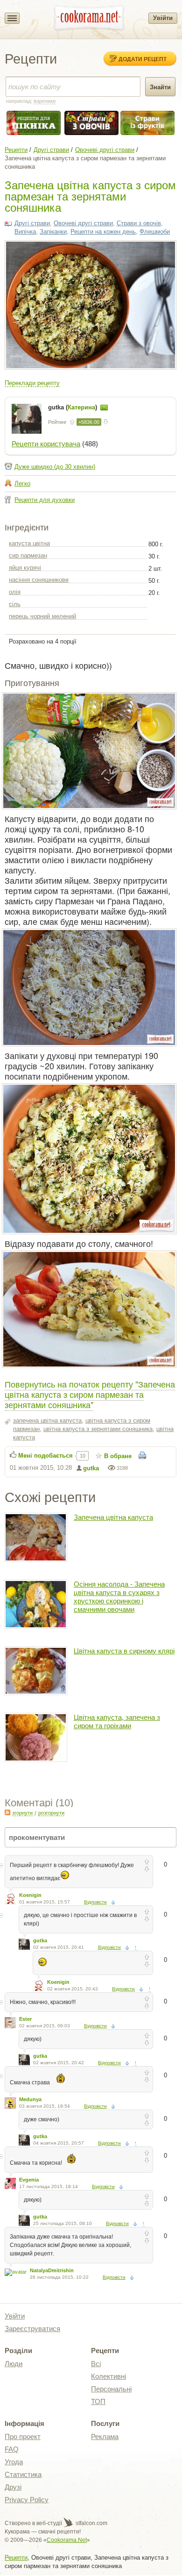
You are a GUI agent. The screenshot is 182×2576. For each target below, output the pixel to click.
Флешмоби (155, 232)
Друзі (13, 2487)
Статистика (23, 2474)
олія (15, 592)
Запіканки (53, 232)
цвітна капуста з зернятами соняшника (98, 1429)
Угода (14, 2462)
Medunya (30, 2099)
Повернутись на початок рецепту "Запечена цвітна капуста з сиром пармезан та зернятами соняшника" (90, 1394)
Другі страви (51, 150)
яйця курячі (25, 568)
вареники (45, 101)
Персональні (111, 2389)
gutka (91, 1468)
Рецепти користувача (46, 444)
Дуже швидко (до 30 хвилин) (55, 467)
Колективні (108, 2376)
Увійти (163, 18)
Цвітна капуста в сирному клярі (124, 1651)
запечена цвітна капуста (47, 1420)
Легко (22, 483)
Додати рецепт (143, 59)
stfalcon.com (91, 2523)
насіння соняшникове (39, 580)
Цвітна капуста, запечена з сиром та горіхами (117, 1721)
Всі (96, 2364)
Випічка (25, 232)
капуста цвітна (29, 543)
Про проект (23, 2436)
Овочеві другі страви (105, 150)
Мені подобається (45, 1456)
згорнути (22, 1813)
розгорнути (51, 1813)
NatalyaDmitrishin (52, 2270)
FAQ (12, 2449)
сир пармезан (28, 555)
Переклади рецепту (32, 383)
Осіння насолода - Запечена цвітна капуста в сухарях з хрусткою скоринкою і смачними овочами (119, 1597)
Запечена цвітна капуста (113, 1517)
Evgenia (29, 2180)
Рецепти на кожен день (103, 232)
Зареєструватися (32, 2329)
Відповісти (95, 1902)
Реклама (105, 2436)
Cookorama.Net (67, 2540)
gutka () (73, 407)
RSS (7, 1812)
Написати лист (104, 408)
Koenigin (30, 1895)
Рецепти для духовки (45, 500)
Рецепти (16, 150)
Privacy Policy (27, 2500)
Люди (14, 2364)
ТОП (98, 2401)
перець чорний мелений (42, 616)
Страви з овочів (139, 223)
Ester (25, 2019)
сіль (15, 604)
